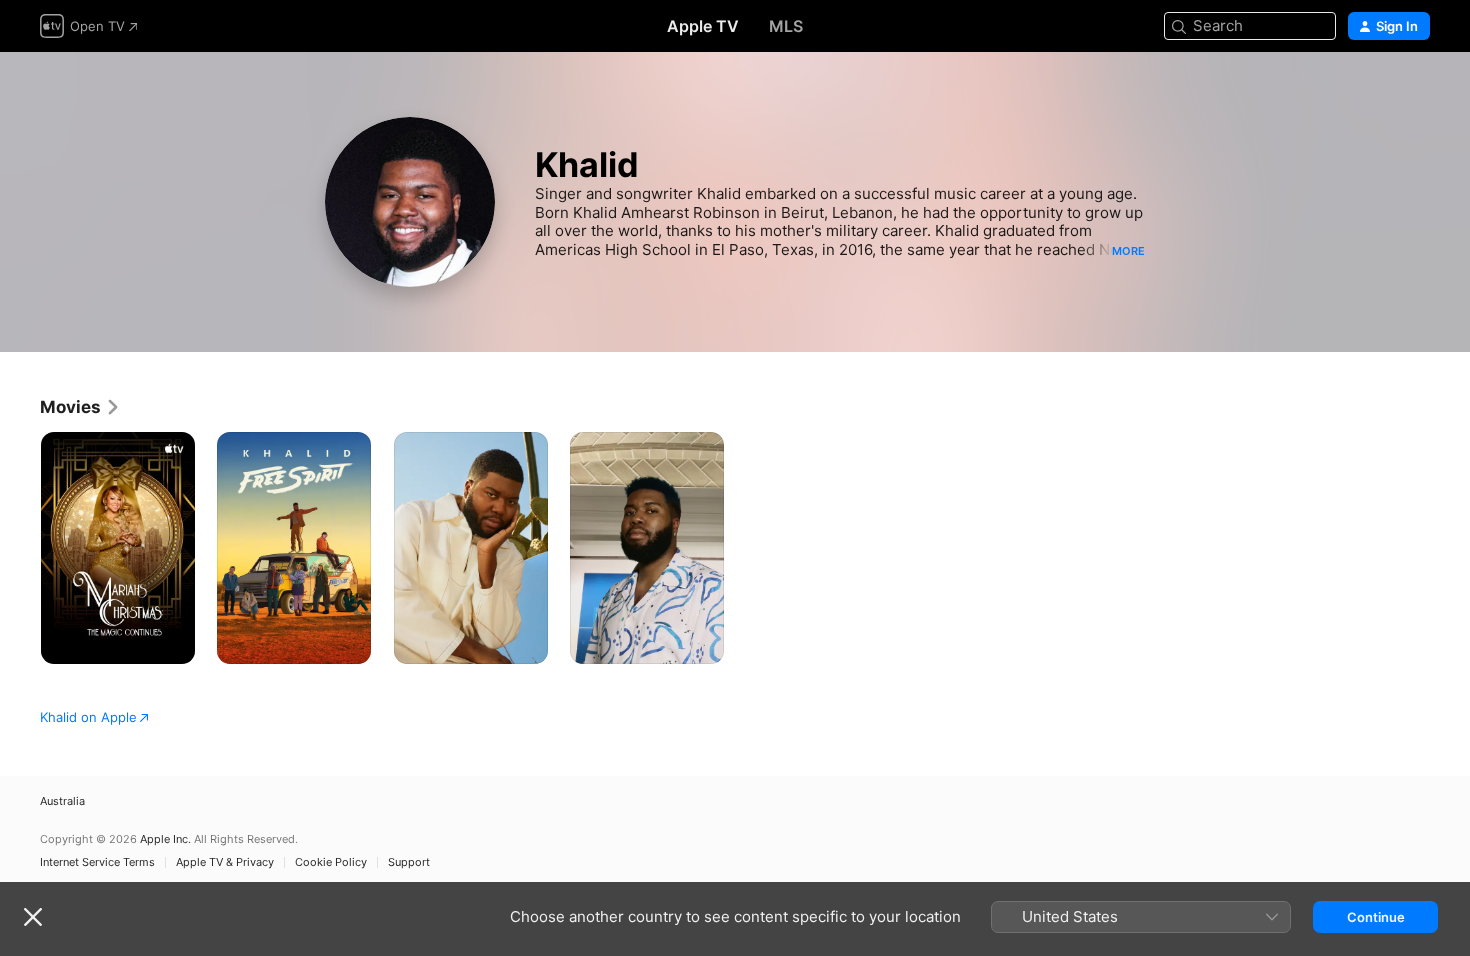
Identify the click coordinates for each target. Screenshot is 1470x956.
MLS (786, 26)
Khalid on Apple (88, 717)
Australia (62, 801)
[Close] (33, 917)
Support (409, 862)
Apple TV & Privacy (225, 862)
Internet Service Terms (97, 862)
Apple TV (703, 26)
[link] (80, 407)
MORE (1128, 251)
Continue (1376, 917)
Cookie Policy (331, 862)
